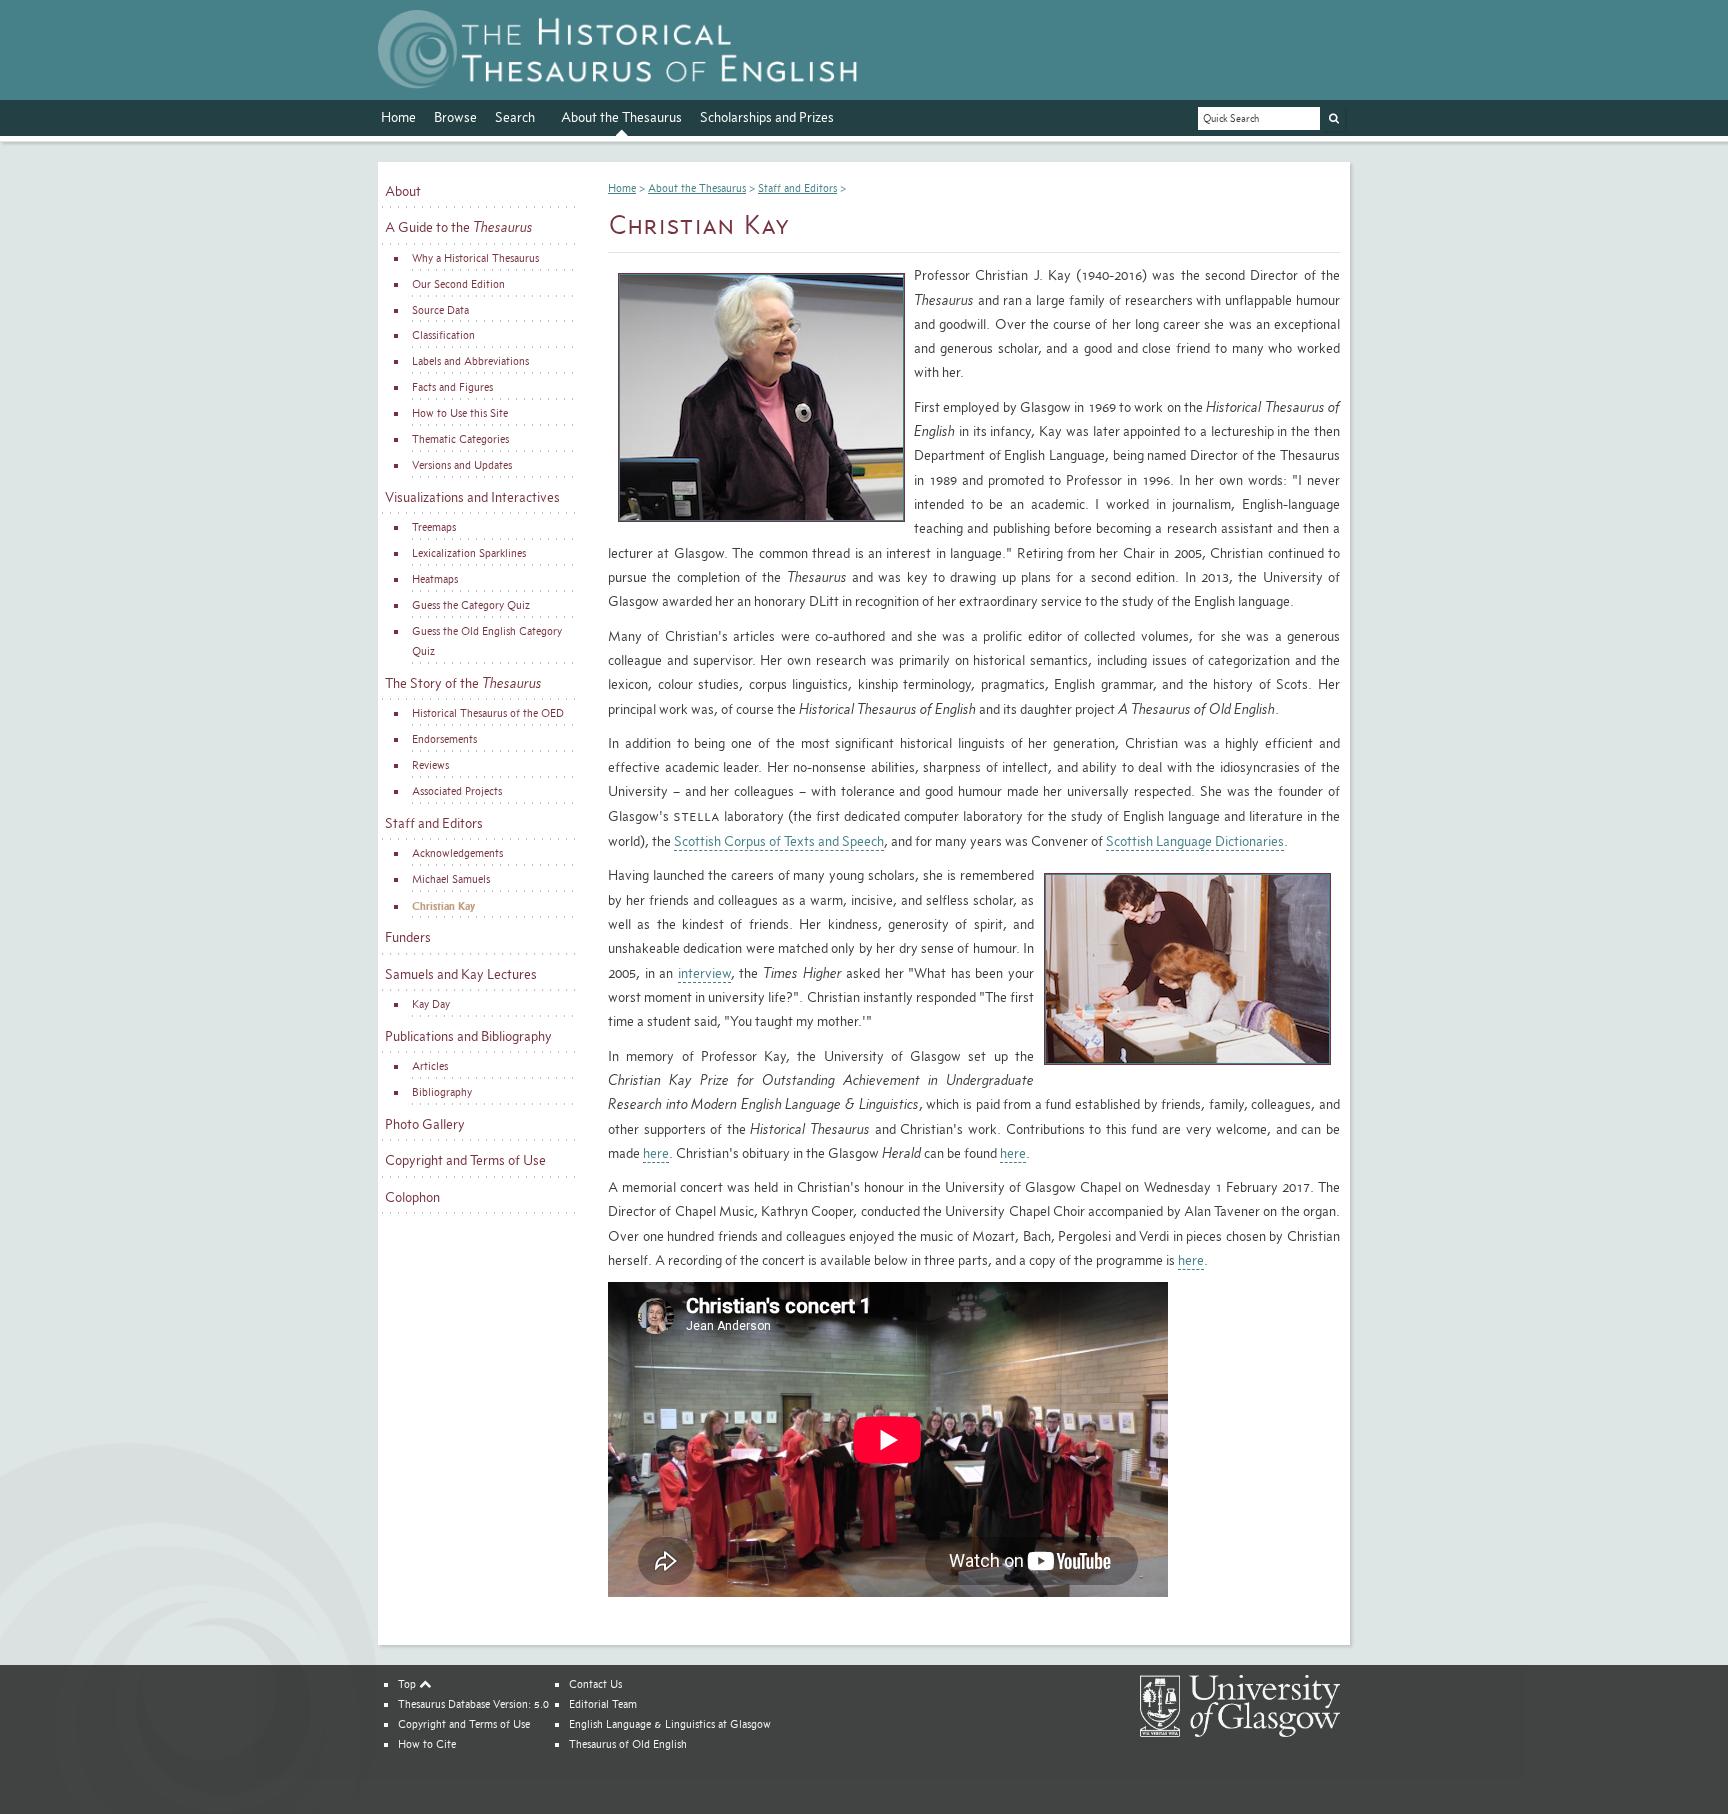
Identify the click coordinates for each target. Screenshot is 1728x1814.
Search (515, 117)
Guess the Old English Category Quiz (487, 641)
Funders (408, 937)
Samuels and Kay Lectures (461, 974)
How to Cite (427, 1744)
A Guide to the (459, 227)
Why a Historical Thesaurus (475, 258)
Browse (455, 117)
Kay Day (431, 1004)
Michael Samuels (451, 879)
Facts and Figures (452, 387)
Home (398, 117)
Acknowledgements (457, 853)
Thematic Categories (460, 439)
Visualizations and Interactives (472, 497)
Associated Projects (457, 791)
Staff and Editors (434, 823)
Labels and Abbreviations (470, 361)
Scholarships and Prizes (767, 117)
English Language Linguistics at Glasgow (670, 1724)
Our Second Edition (458, 284)
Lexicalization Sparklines (469, 553)
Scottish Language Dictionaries (1195, 841)
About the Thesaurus (621, 117)
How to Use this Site (460, 413)
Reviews (430, 765)
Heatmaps (435, 579)
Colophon (412, 1197)
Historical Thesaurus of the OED (488, 713)
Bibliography (442, 1092)
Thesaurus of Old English (628, 1744)
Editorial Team (603, 1704)
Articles (430, 1066)
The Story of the (463, 683)
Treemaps (434, 527)
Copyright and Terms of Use (465, 1160)
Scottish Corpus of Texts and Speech (779, 841)
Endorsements (444, 739)
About (403, 191)
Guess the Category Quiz (471, 605)
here (656, 1153)
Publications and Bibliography (468, 1036)
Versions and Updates (462, 465)
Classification (443, 335)
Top (408, 1684)
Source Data (440, 310)
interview (704, 973)
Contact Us (595, 1684)
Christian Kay (443, 905)
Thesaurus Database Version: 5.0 (473, 1704)
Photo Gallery (425, 1124)
